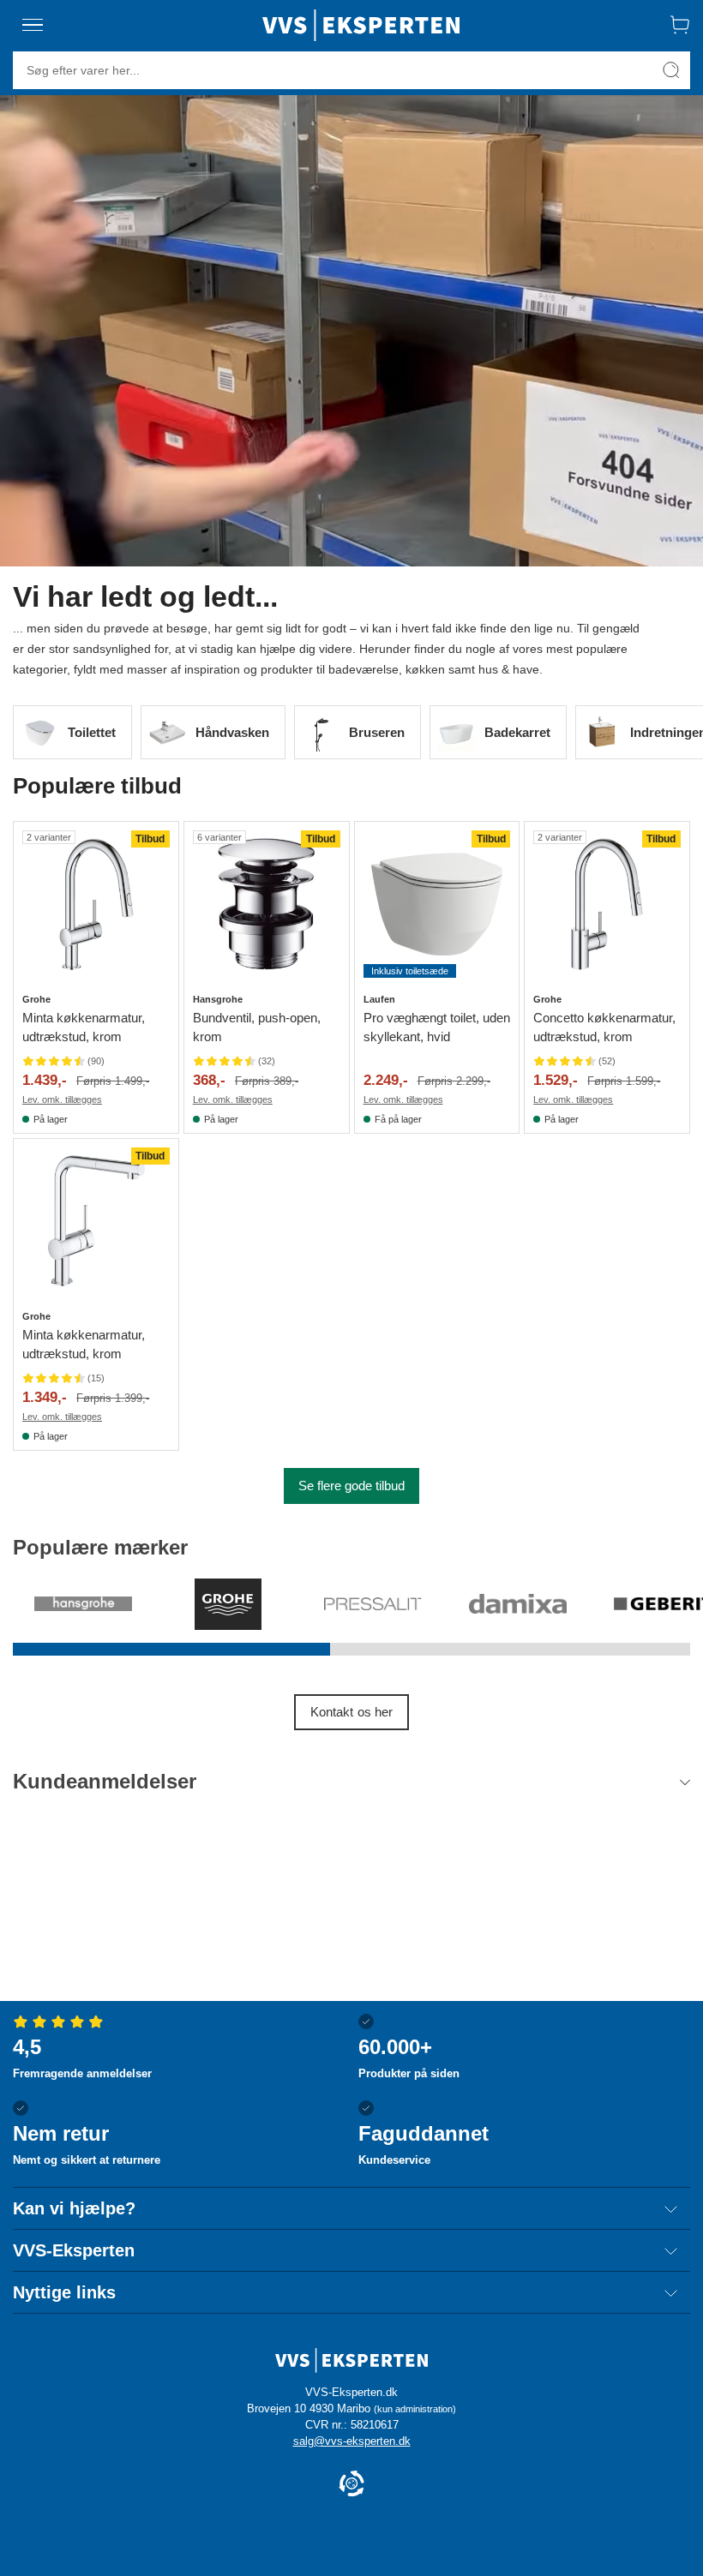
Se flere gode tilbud (351, 1486)
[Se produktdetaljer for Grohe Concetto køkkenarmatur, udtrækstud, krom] (607, 904)
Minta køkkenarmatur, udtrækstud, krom (84, 1027)
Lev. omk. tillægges (62, 1099)
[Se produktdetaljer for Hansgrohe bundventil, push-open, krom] (267, 904)
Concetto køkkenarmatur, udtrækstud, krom (604, 1027)
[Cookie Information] (351, 2485)
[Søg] (671, 70)
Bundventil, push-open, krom (257, 1027)
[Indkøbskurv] (680, 25)
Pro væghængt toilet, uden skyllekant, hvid (437, 1027)
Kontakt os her (351, 1712)
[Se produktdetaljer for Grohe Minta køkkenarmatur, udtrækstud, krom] (96, 904)
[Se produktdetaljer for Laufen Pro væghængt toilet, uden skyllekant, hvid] (437, 904)
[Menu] (33, 25)
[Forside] (361, 25)
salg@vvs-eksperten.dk (352, 2441)
